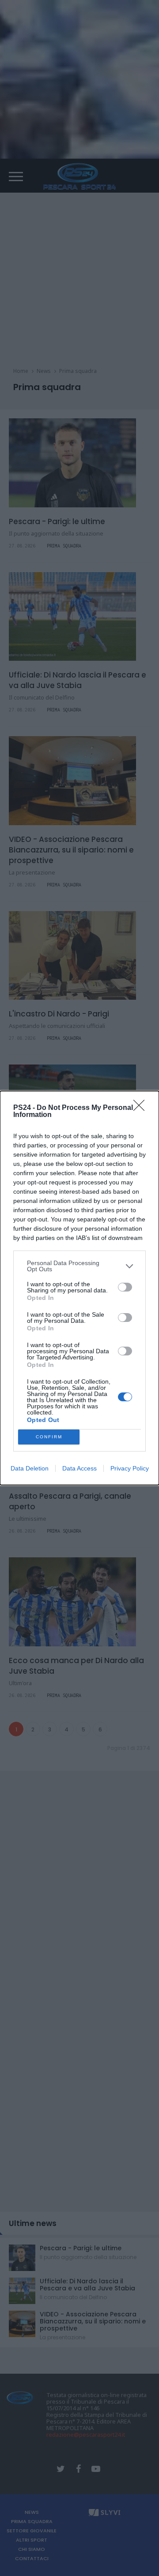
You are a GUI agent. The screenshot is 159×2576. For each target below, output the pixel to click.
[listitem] (79, 1266)
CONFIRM (49, 1437)
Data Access (79, 1468)
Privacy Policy (130, 1468)
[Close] (142, 1108)
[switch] (125, 1287)
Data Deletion (30, 1468)
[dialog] (79, 1288)
